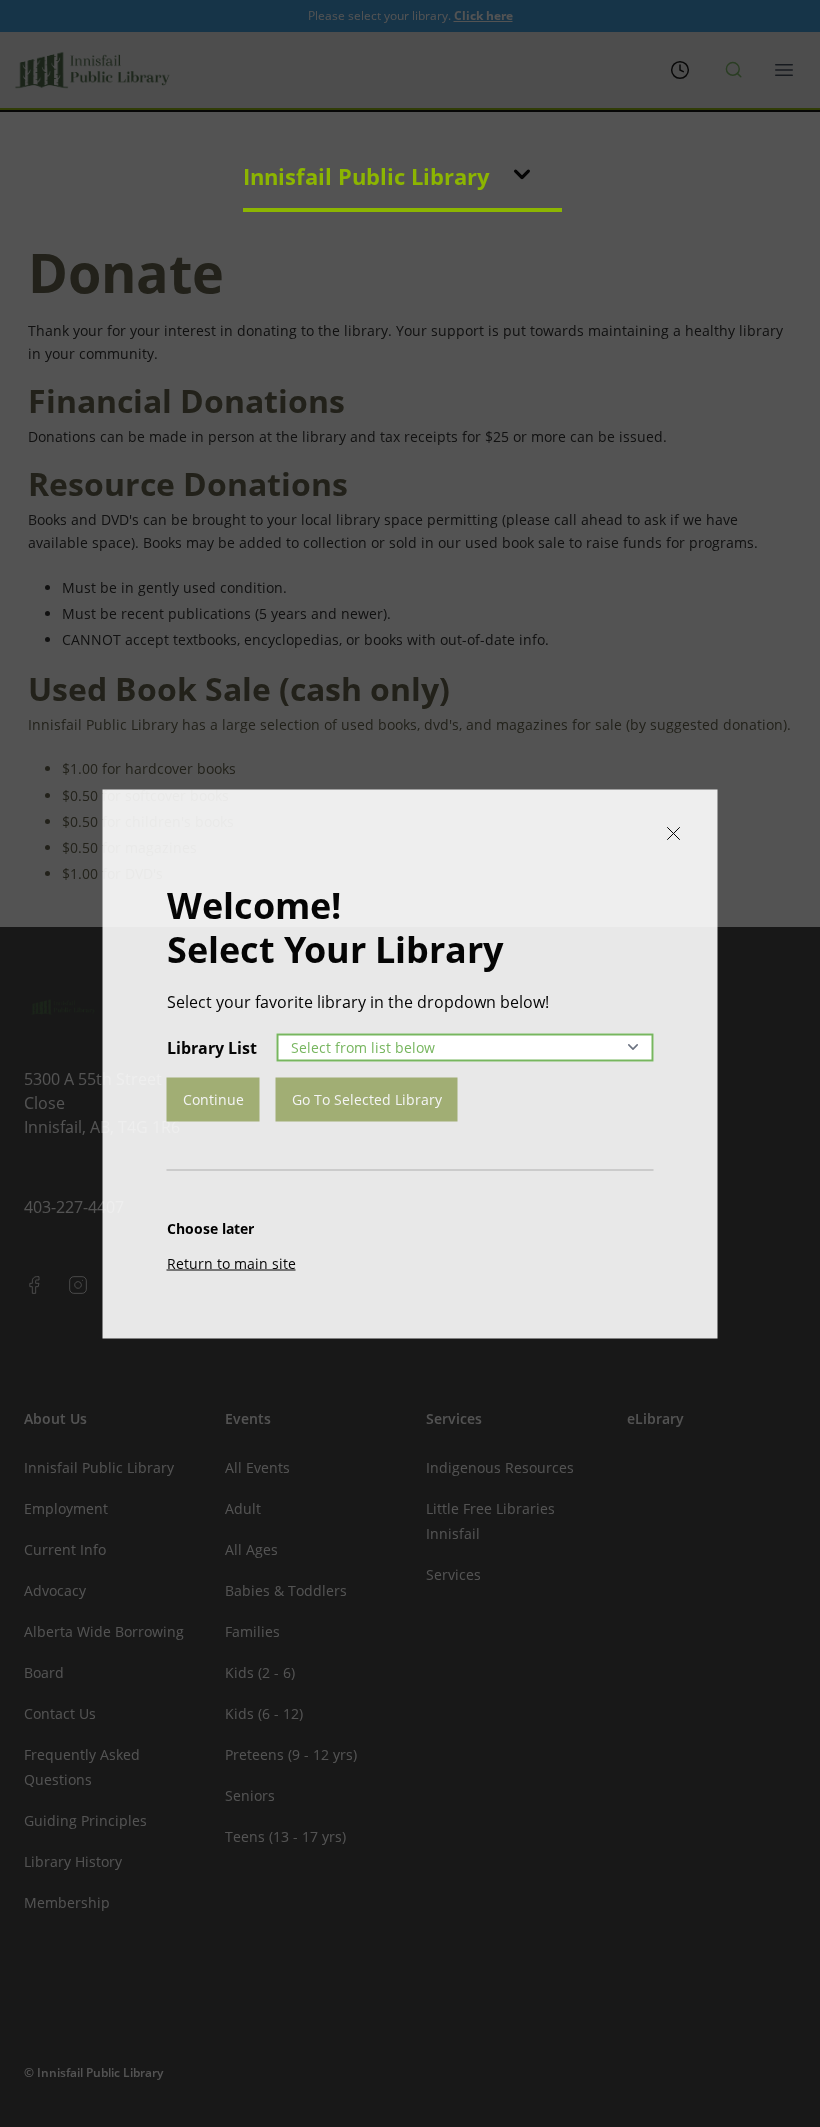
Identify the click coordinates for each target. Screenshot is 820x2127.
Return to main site (231, 1262)
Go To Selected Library (367, 1098)
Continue (213, 1098)
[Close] (674, 833)
